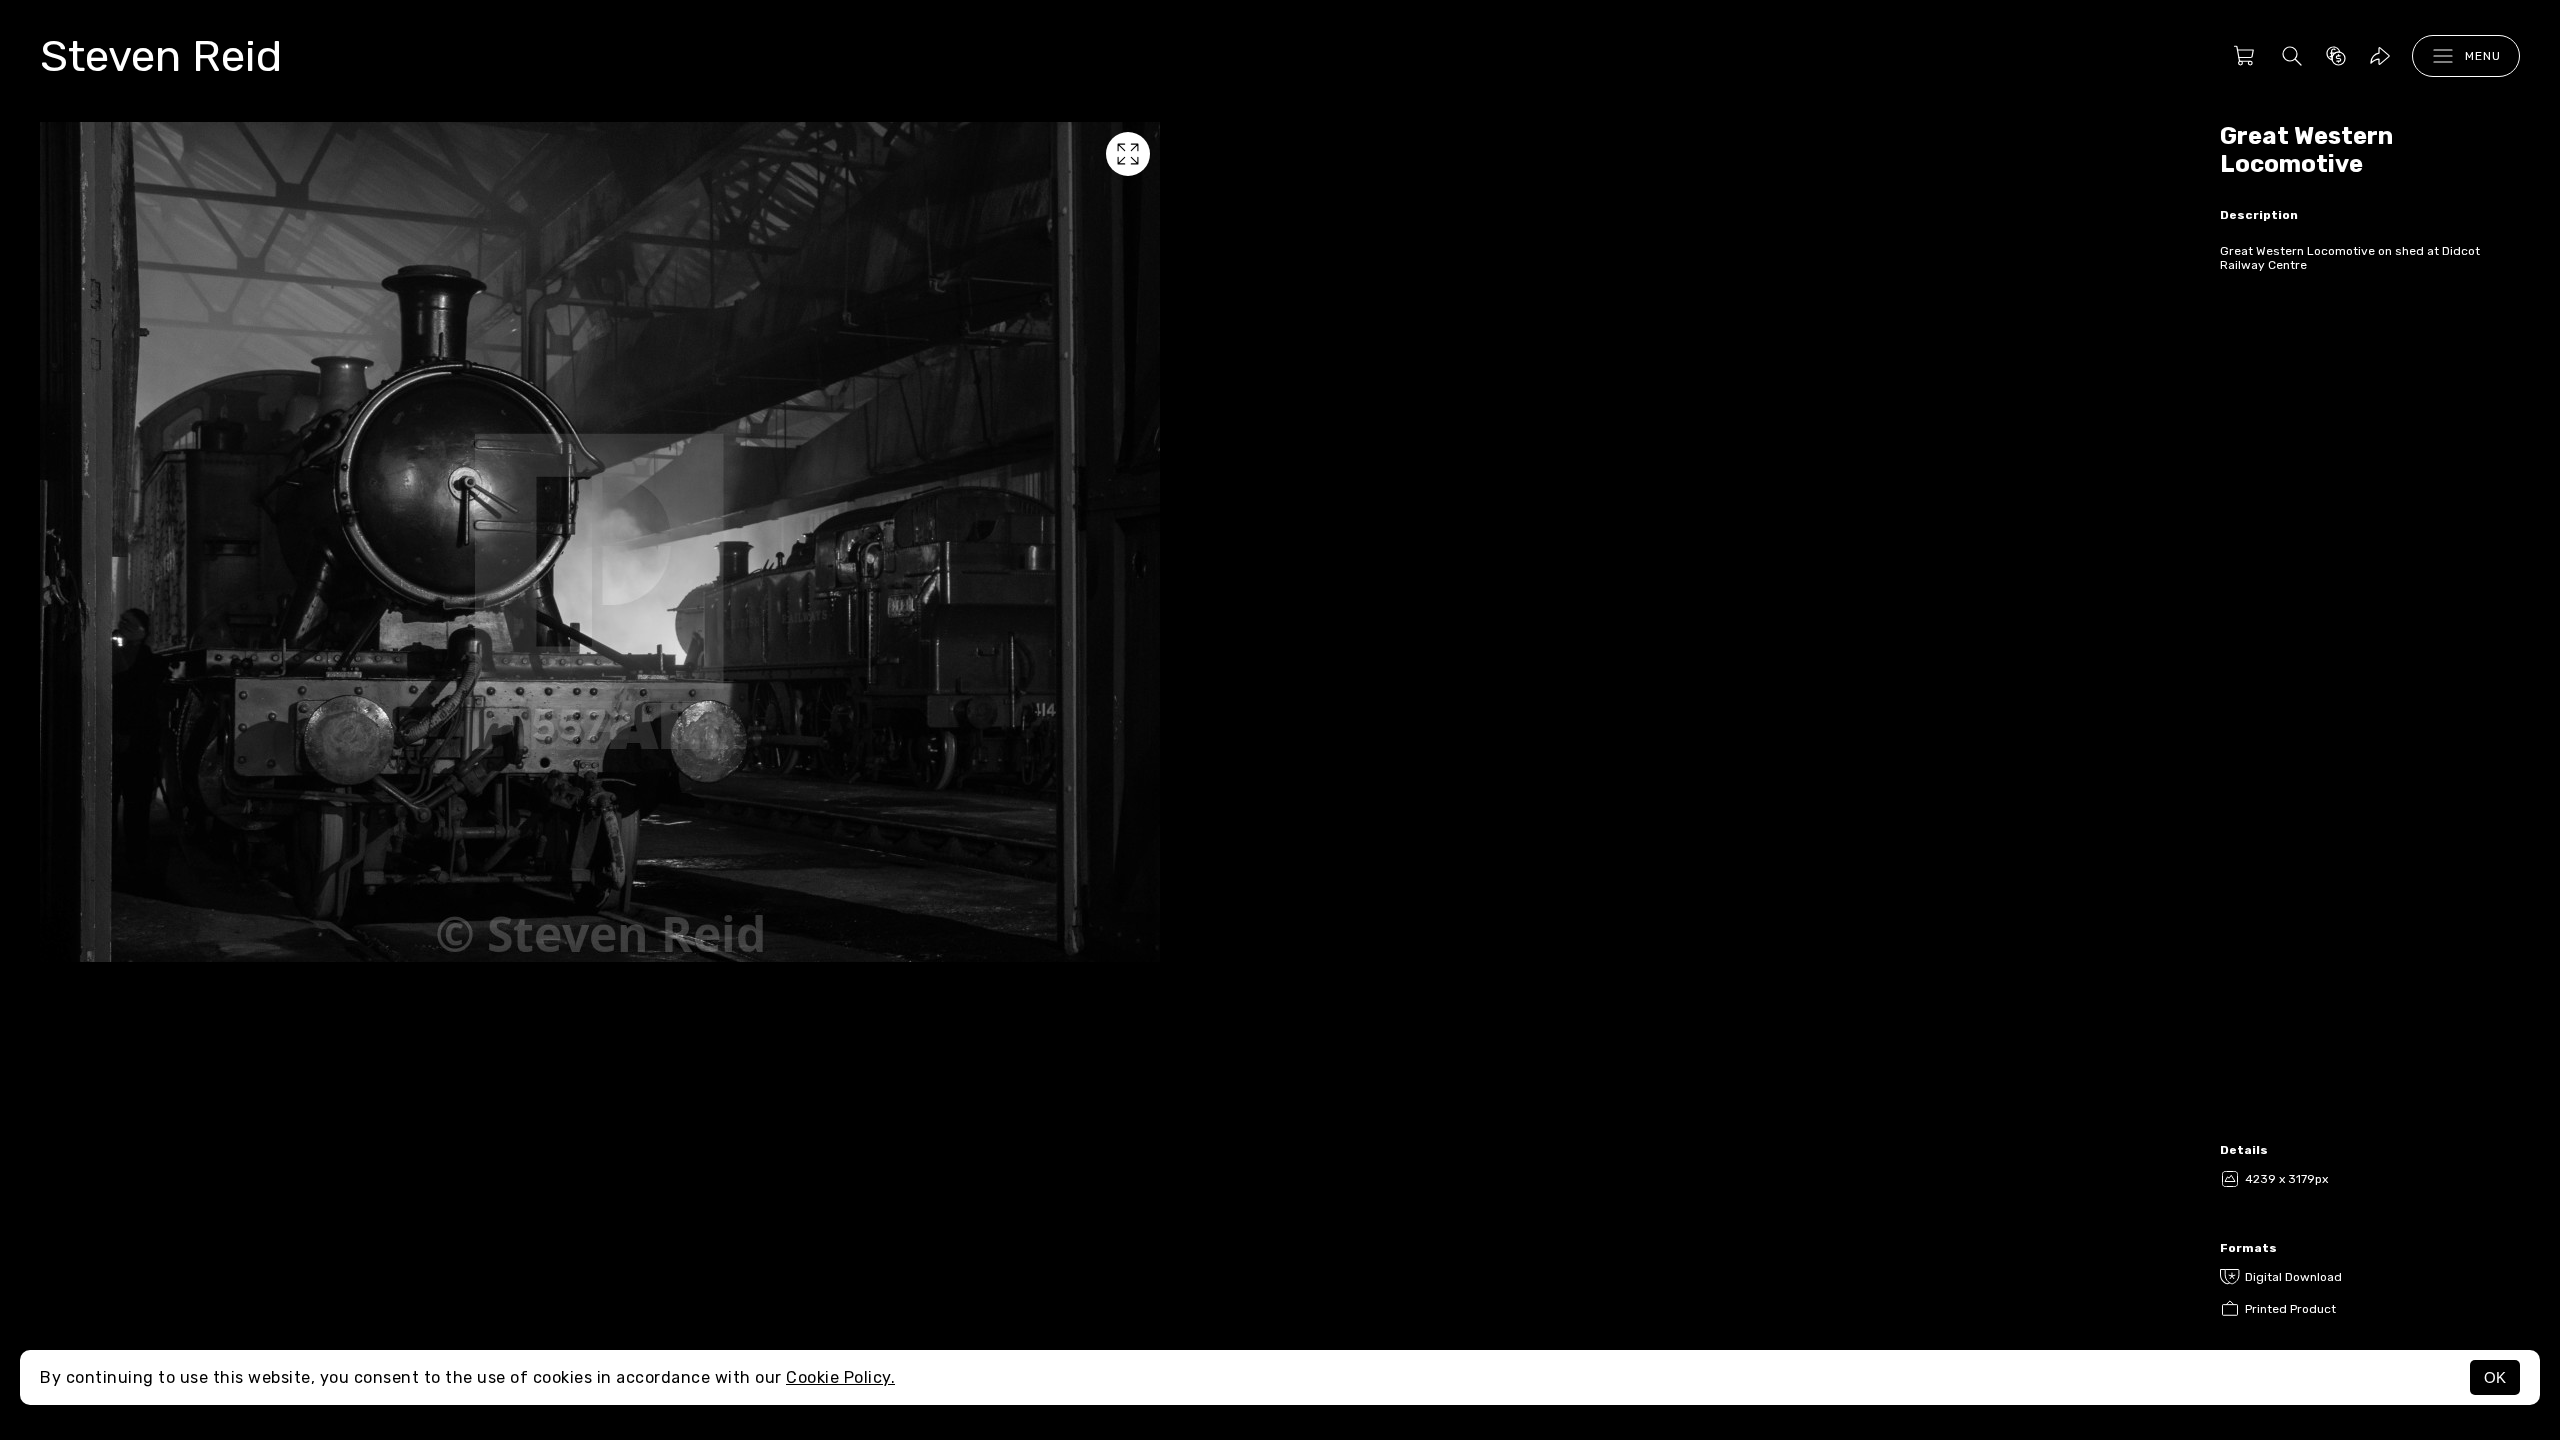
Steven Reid (161, 56)
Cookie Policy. (840, 1377)
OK (2495, 1377)
